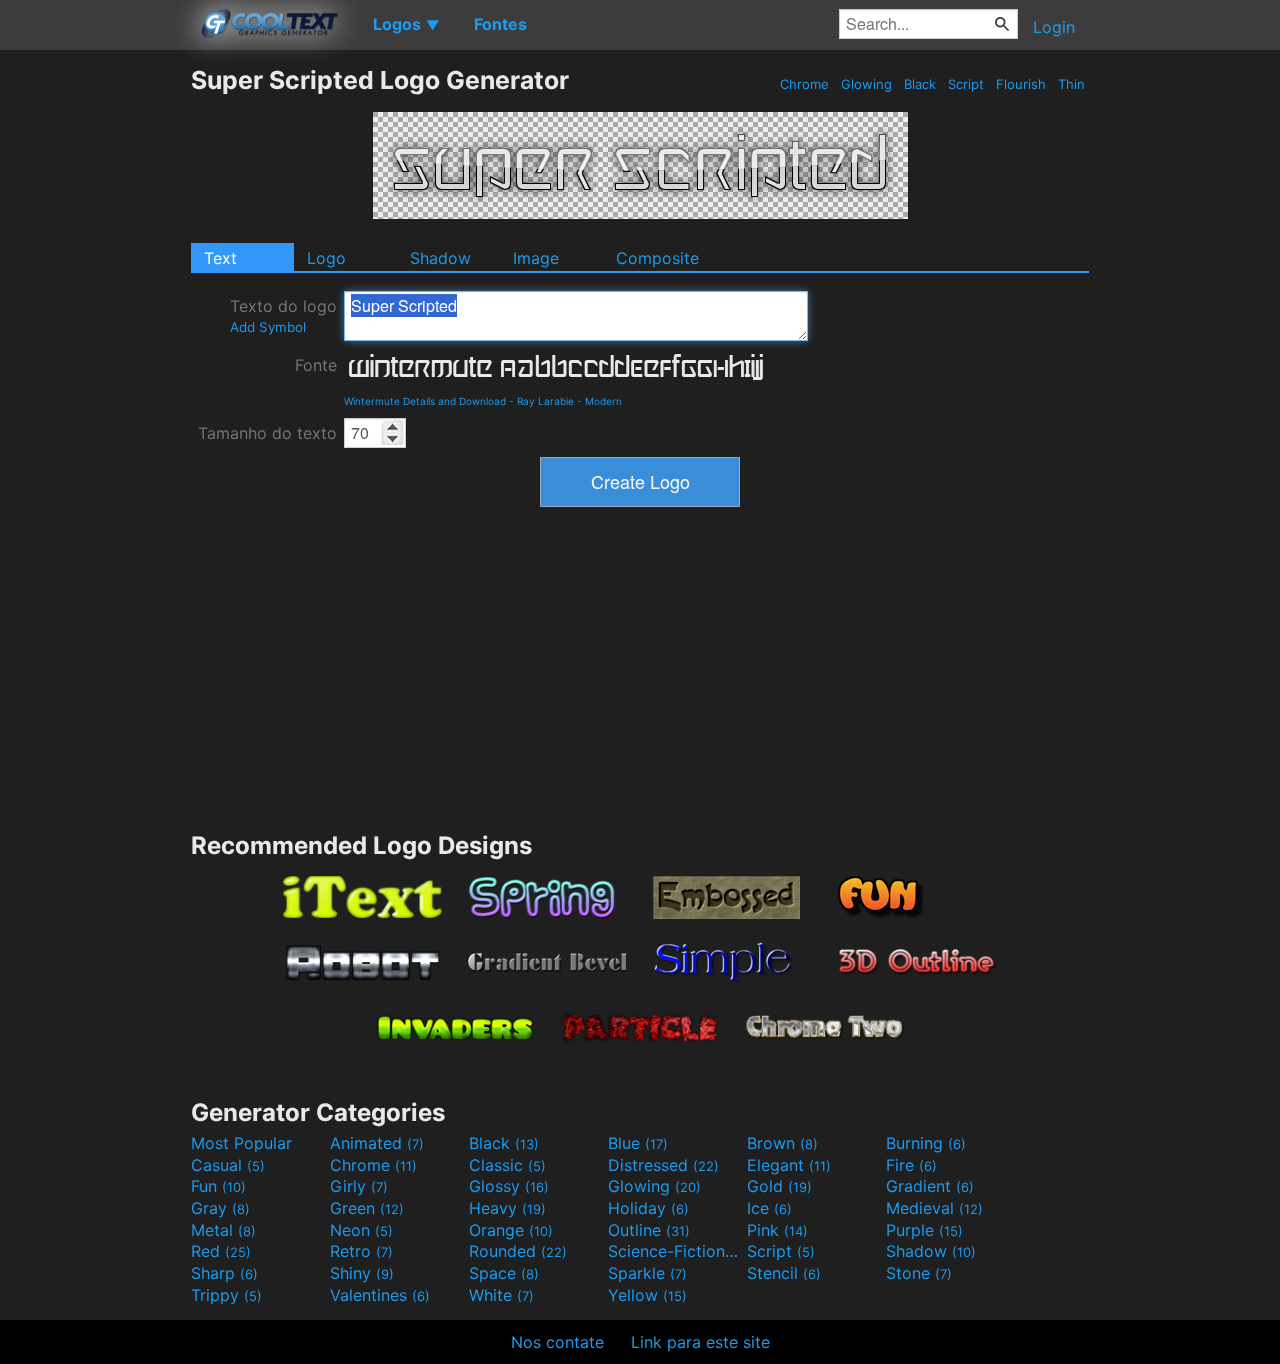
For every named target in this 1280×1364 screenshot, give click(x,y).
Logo (326, 258)
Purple (924, 1230)
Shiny (362, 1273)
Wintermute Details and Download (425, 401)
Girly (359, 1186)
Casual (228, 1165)
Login (1054, 27)
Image (536, 258)
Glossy (509, 1186)
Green (367, 1208)
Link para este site (700, 1342)
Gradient (930, 1186)
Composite (657, 258)
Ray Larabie (545, 401)
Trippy (226, 1295)
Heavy (507, 1208)
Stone (919, 1273)
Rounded (518, 1251)
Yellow (647, 1295)
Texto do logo (283, 315)
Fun (218, 1186)
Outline (649, 1230)
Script (966, 84)
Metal (223, 1230)
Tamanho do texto (267, 433)
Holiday (648, 1208)
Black (920, 84)
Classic (507, 1165)
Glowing (866, 84)
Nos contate (557, 1342)
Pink (777, 1230)
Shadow (440, 258)
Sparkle (647, 1273)
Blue (638, 1143)
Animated (377, 1143)
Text (220, 258)
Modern (603, 401)
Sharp (224, 1273)
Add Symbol (268, 327)
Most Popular (241, 1143)
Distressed (663, 1165)
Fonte (316, 365)
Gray (220, 1208)
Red (221, 1251)
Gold (779, 1186)
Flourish (1021, 84)
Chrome (804, 84)
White (501, 1295)
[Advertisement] (95, 365)
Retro (361, 1251)
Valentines (380, 1295)
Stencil (784, 1273)
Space (504, 1273)
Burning (926, 1143)
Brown (782, 1143)
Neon (361, 1230)
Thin (1071, 84)
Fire (911, 1165)
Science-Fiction (675, 1251)
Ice (769, 1208)
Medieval (934, 1208)
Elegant (789, 1165)
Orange (511, 1230)
